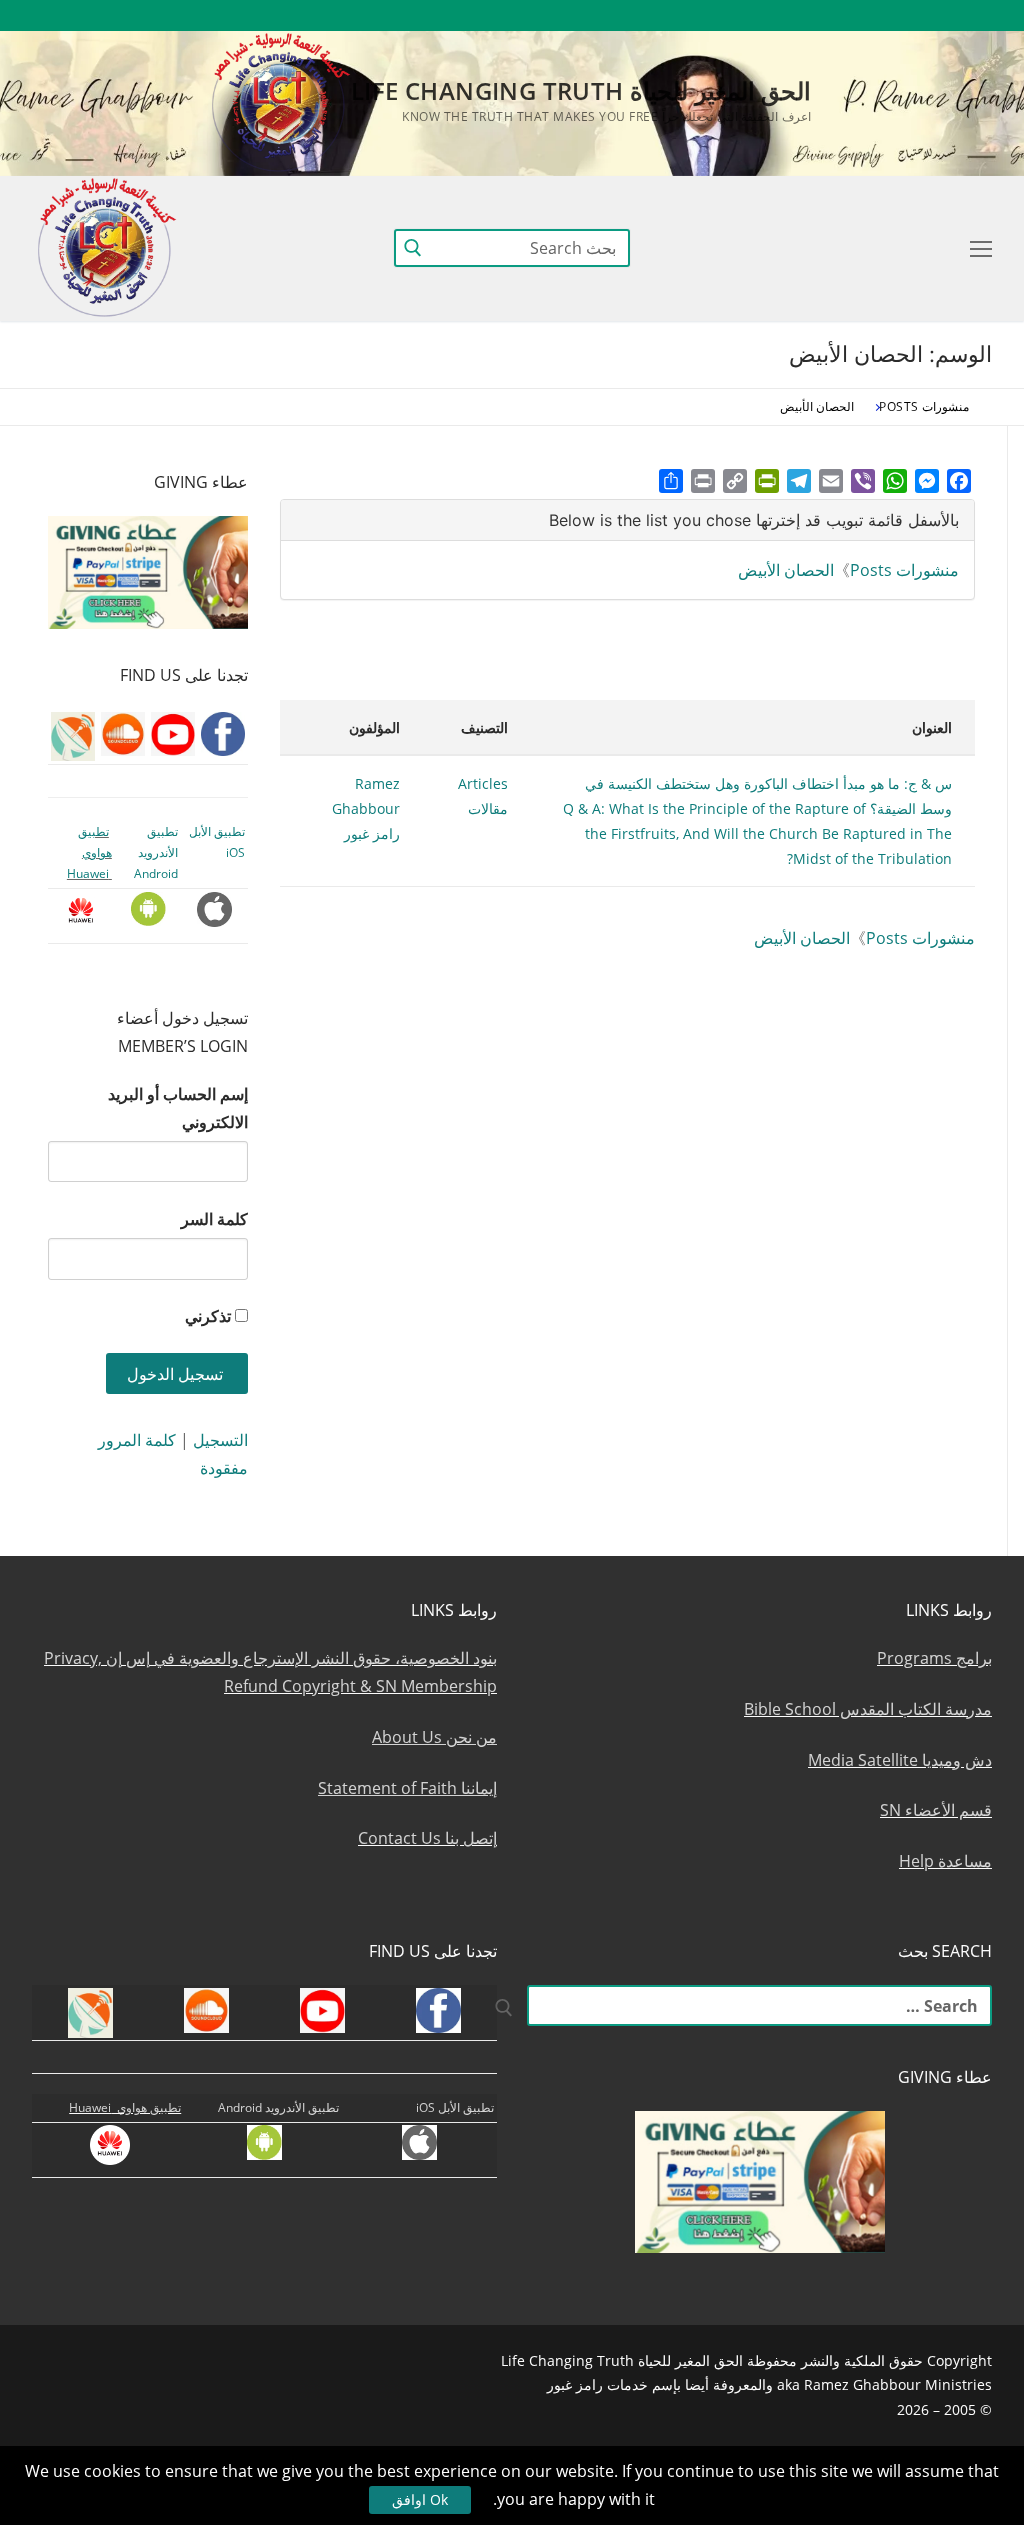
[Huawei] (650, 15)
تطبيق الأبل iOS (455, 2107)
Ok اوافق (420, 2499)
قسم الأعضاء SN (936, 1810)
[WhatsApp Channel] (793, 15)
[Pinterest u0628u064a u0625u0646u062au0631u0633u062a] (757, 15)
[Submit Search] (413, 247)
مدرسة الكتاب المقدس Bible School (868, 1709)
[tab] (627, 520)
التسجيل (220, 1440)
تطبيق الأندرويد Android (156, 853)
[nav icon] (977, 248)
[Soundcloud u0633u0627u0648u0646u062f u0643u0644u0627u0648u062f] (903, 15)
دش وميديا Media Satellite (900, 1760)
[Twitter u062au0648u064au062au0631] (867, 15)
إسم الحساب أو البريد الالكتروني (178, 1108)
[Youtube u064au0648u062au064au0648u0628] (940, 15)
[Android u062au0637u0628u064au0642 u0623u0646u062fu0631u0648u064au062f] (720, 15)
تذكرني (208, 1316)
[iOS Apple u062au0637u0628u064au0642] (684, 15)
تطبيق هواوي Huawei (89, 853)
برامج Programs (934, 1658)
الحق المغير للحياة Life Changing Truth (581, 90)
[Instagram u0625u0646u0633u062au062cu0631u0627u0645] (830, 15)
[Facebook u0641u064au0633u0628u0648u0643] (973, 15)
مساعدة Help (945, 1861)
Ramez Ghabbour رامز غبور (366, 808)
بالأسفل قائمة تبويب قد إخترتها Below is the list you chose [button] (754, 520)
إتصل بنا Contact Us (427, 1838)
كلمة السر (214, 1219)
